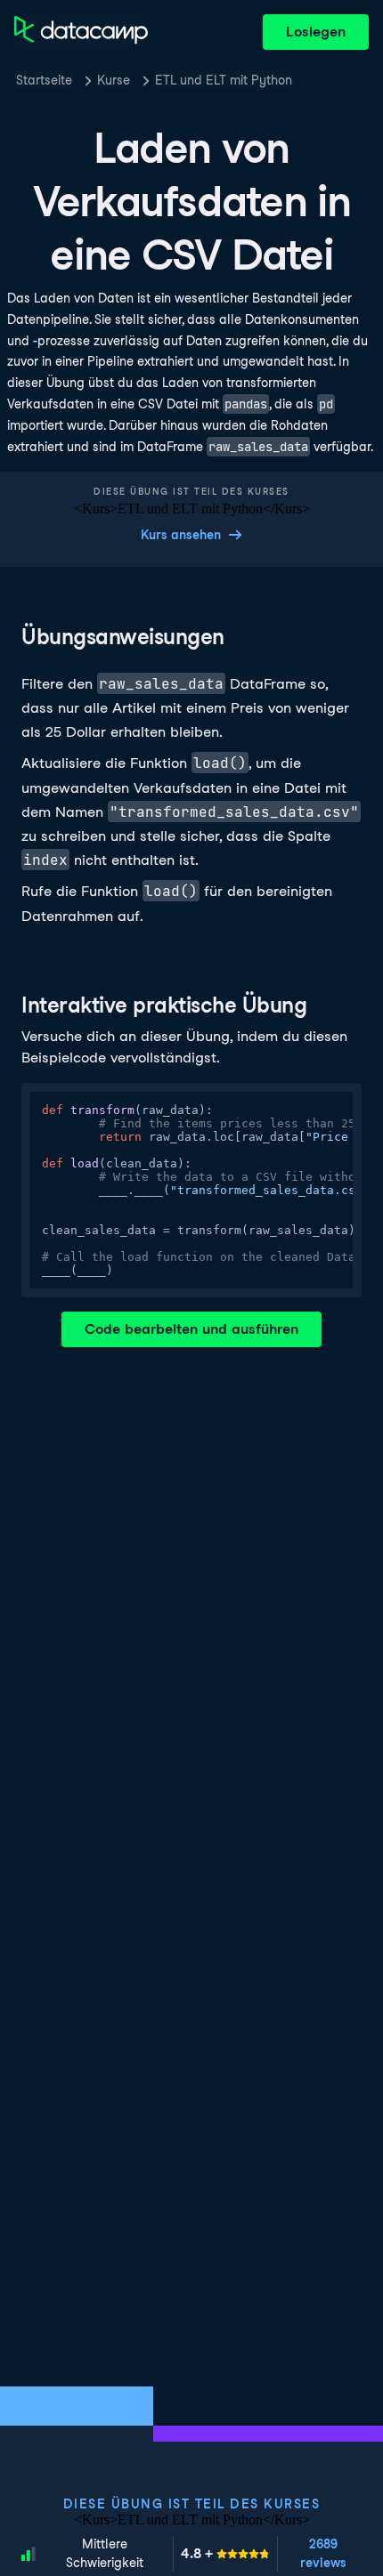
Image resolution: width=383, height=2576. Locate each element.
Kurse (114, 80)
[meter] (225, 2554)
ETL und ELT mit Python (224, 80)
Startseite (44, 80)
